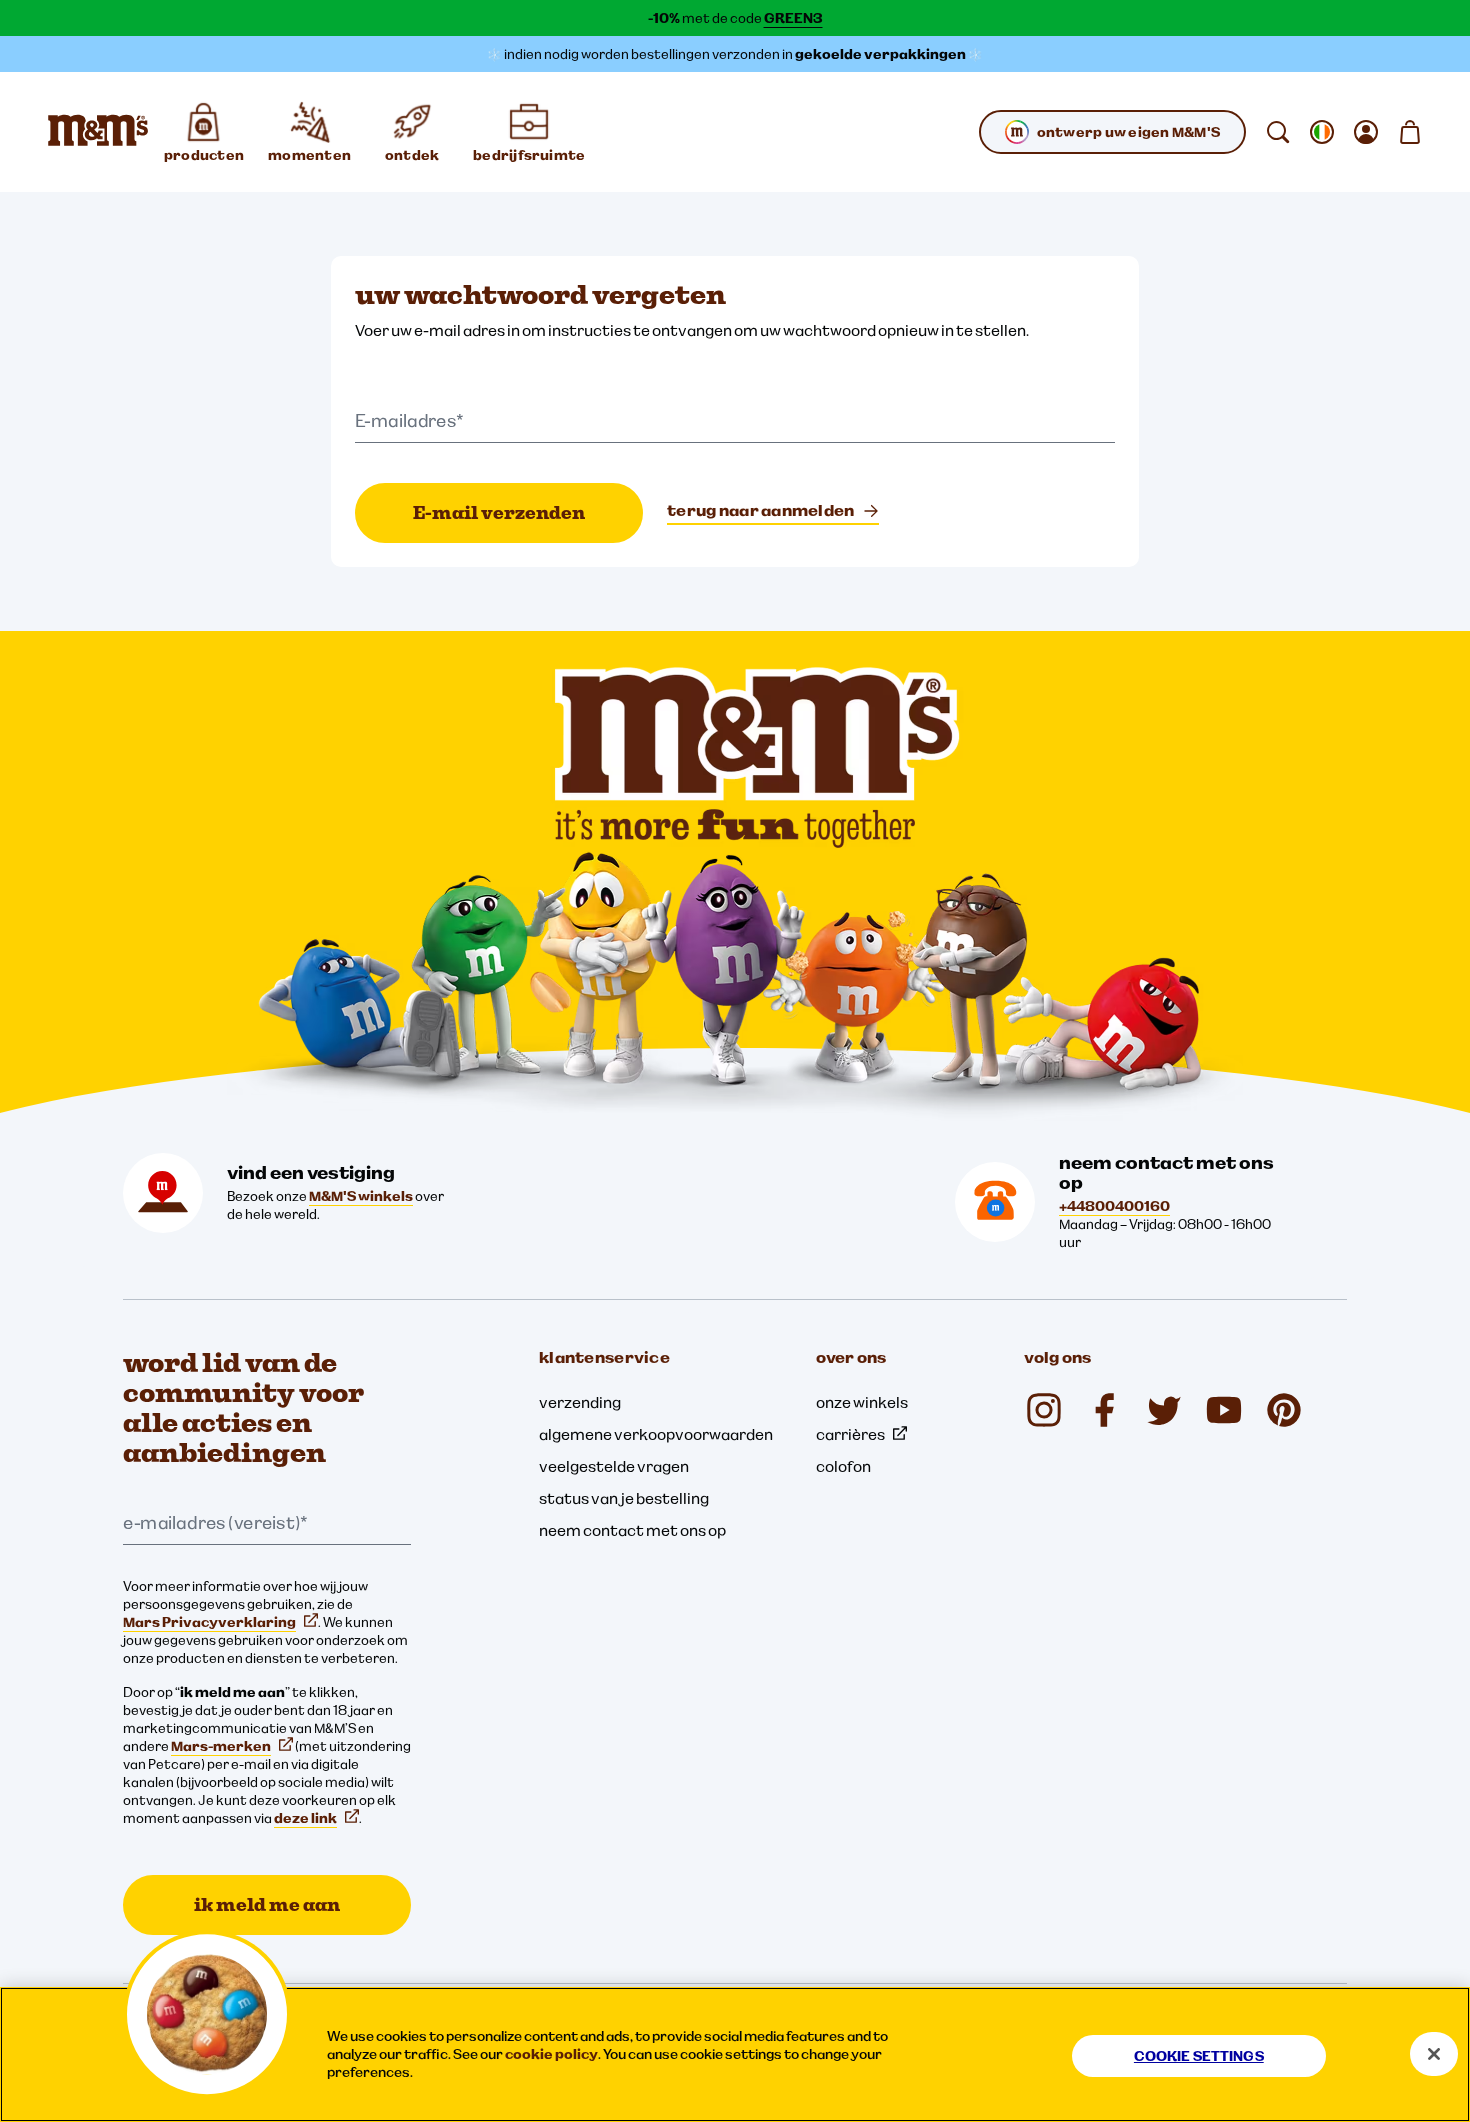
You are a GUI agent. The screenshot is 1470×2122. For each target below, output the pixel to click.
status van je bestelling (624, 1498)
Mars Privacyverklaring (209, 1622)
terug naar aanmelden (761, 510)
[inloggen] (1366, 132)
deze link (305, 1818)
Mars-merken (221, 1746)
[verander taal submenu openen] (1322, 132)
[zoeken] (1278, 132)
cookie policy (551, 2054)
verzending (580, 1402)
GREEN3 (793, 18)
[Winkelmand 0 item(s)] (1410, 132)
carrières (850, 1434)
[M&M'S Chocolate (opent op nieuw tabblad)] (1284, 1410)
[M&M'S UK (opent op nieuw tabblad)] (1104, 1410)
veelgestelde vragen (614, 1466)
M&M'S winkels (361, 1196)
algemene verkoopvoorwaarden (656, 1434)
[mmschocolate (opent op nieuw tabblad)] (1044, 1410)
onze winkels (862, 1402)
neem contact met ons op (632, 1530)
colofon (843, 1466)
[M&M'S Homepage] (98, 132)
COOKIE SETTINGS (1199, 2056)
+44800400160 (1114, 1206)
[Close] (1434, 2054)
